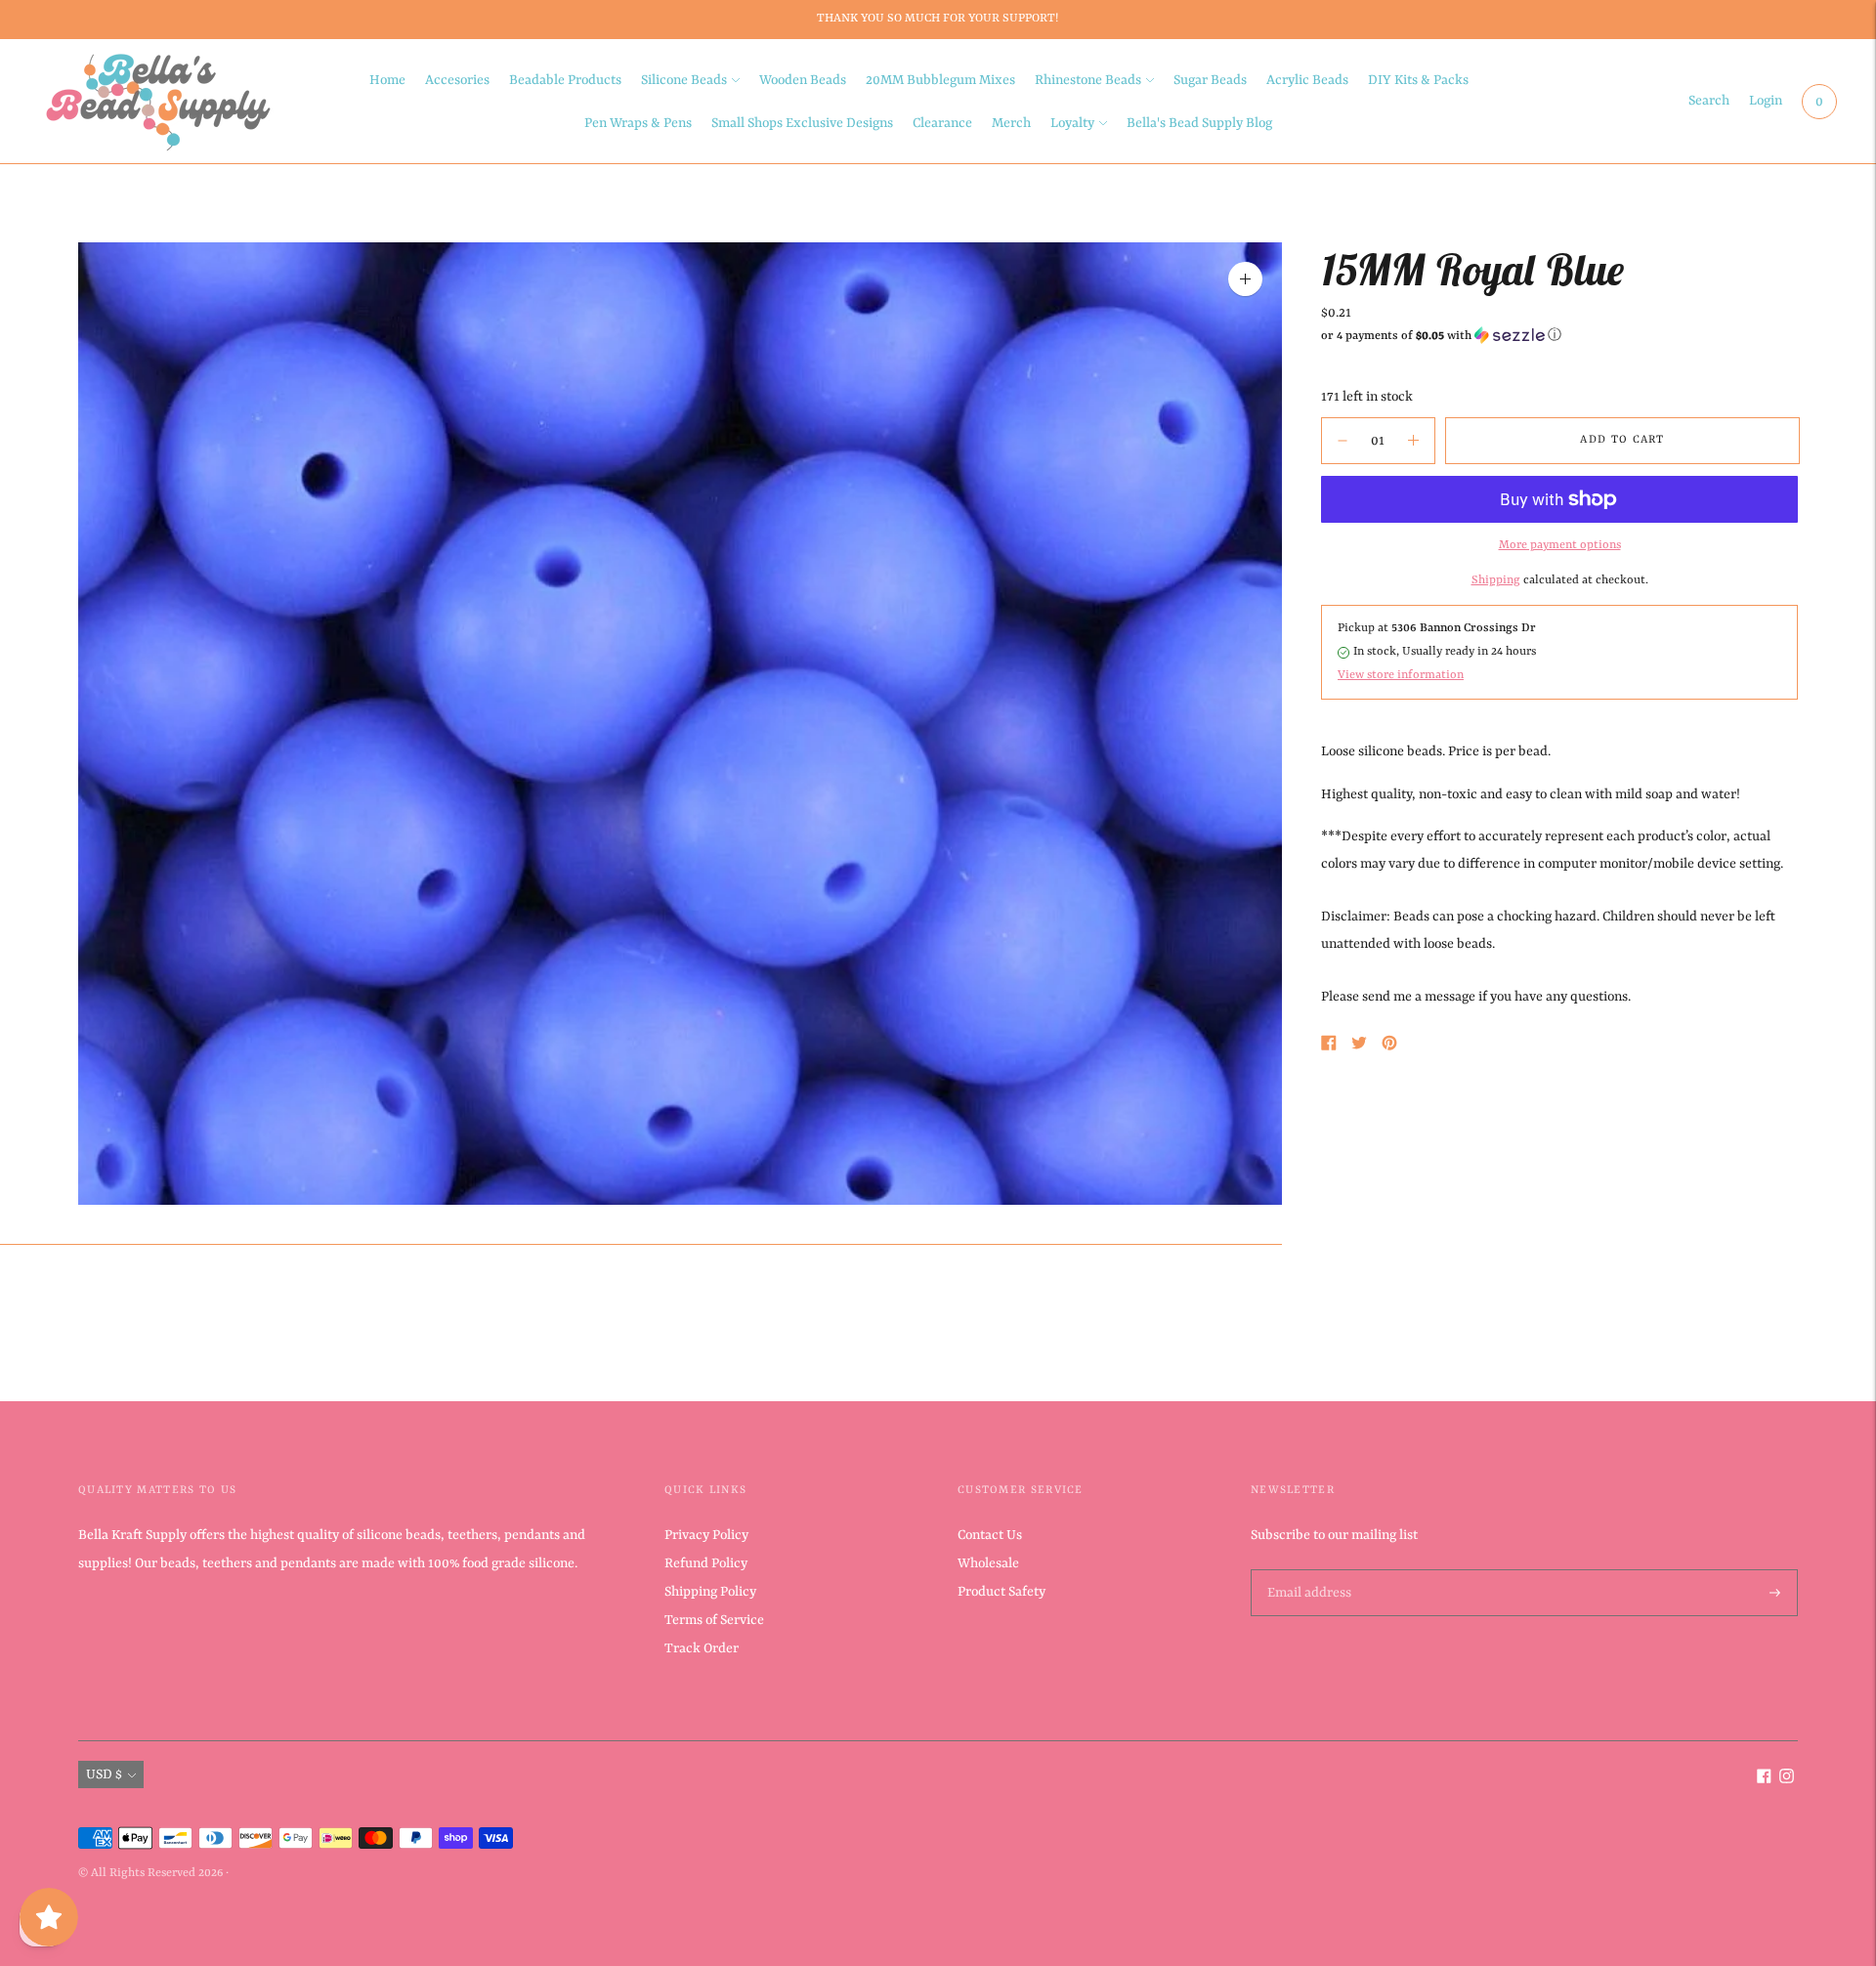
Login (1766, 101)
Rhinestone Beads (1088, 80)
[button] (1559, 336)
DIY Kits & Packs (1418, 80)
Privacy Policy (706, 1535)
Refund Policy (706, 1563)
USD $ (104, 1774)
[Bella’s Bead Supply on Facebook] (1764, 1779)
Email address (1307, 1570)
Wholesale (988, 1563)
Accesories (457, 80)
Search (1709, 101)
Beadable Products (565, 80)
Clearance (942, 123)
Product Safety (1002, 1592)
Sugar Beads (1210, 80)
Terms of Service (714, 1620)
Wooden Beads (803, 80)
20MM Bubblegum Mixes (940, 80)
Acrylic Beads (1307, 80)
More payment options (1560, 545)
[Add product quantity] (1343, 441)
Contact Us (990, 1535)
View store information (1401, 674)
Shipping (1496, 580)
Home (387, 80)
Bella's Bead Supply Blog (1199, 123)
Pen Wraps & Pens (638, 123)
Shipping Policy (710, 1592)
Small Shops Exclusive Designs (802, 123)
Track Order (702, 1648)
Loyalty (1072, 123)
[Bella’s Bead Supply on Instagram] (1787, 1779)
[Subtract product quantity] (1413, 441)
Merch (1011, 123)
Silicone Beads (684, 80)
